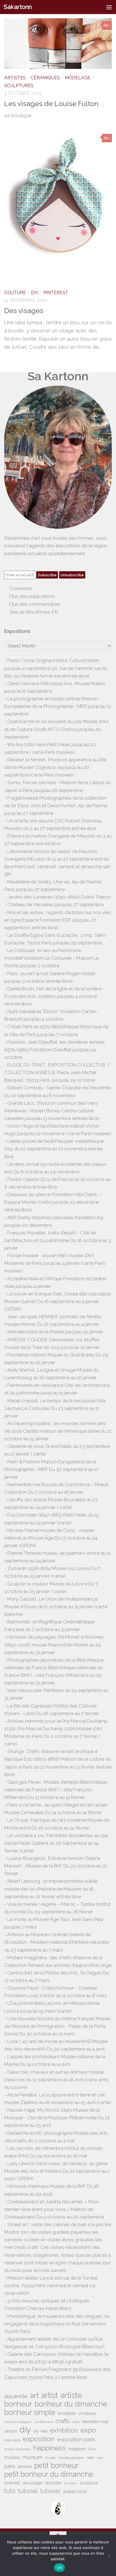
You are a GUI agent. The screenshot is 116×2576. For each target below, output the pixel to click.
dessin (11, 2431)
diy (25, 2430)
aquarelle (16, 2396)
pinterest (12, 2483)
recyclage (32, 2483)
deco (76, 2422)
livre (92, 2449)
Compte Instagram (18, 2422)
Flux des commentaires (35, 604)
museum (32, 2457)
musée (50, 2458)
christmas (87, 2413)
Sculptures (19, 86)
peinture (25, 2467)
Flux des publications (32, 596)
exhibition (64, 2430)
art (34, 2395)
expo (88, 2430)
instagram (77, 2449)
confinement (44, 2422)
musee (12, 2457)
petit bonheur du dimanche (49, 2474)
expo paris (12, 2440)
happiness (50, 2448)
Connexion (21, 588)
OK (60, 2568)
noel (90, 2458)
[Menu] (109, 7)
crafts (63, 2421)
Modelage (78, 78)
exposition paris (76, 2439)
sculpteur (71, 2483)
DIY (35, 293)
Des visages (24, 311)
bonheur (18, 2404)
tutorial (28, 2491)
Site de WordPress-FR (34, 612)
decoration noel (95, 2422)
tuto (10, 2491)
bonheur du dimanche (71, 2404)
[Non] (109, 2555)
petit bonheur (56, 2466)
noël (99, 2458)
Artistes (15, 78)
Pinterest (56, 293)
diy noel (41, 2431)
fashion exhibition (17, 2449)
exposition (39, 2439)
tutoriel (50, 2491)
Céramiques (45, 78)
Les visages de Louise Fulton (51, 104)
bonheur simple (30, 2412)
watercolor (75, 2491)
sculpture (89, 2483)
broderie (67, 2413)
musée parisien (71, 2458)
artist (50, 2395)
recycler (53, 2483)
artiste (71, 2395)
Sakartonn (18, 7)
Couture (15, 293)
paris (10, 2466)
